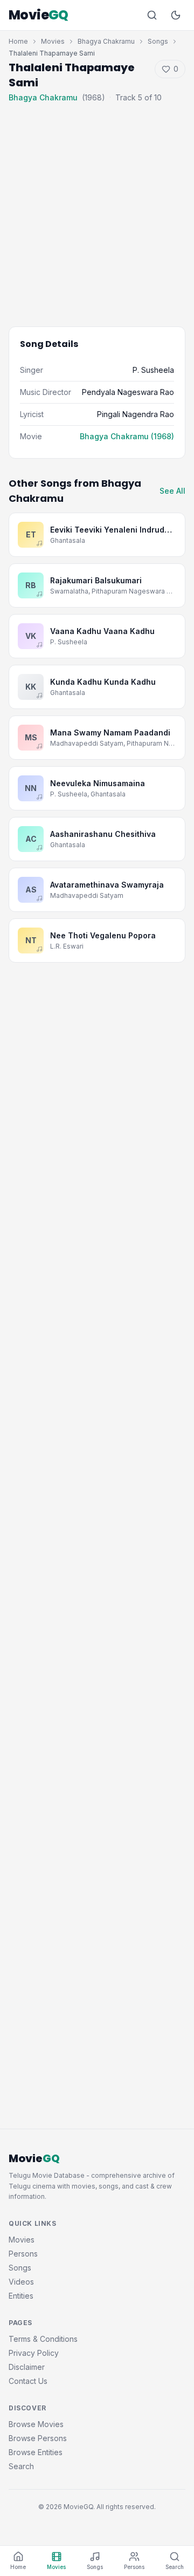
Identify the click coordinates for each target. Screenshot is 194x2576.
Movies (53, 41)
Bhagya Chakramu (106, 41)
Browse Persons (38, 2438)
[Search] (152, 15)
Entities (21, 2296)
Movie (39, 15)
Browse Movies (36, 2424)
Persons (23, 2254)
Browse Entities (36, 2452)
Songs (158, 41)
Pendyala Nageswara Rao (128, 392)
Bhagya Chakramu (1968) (127, 436)
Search (21, 2466)
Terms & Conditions (43, 2339)
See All (172, 491)
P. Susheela (153, 370)
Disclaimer (27, 2367)
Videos (21, 2282)
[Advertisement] (97, 207)
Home (18, 41)
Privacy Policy (34, 2353)
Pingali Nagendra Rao (136, 414)
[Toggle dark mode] (176, 15)
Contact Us (28, 2381)
